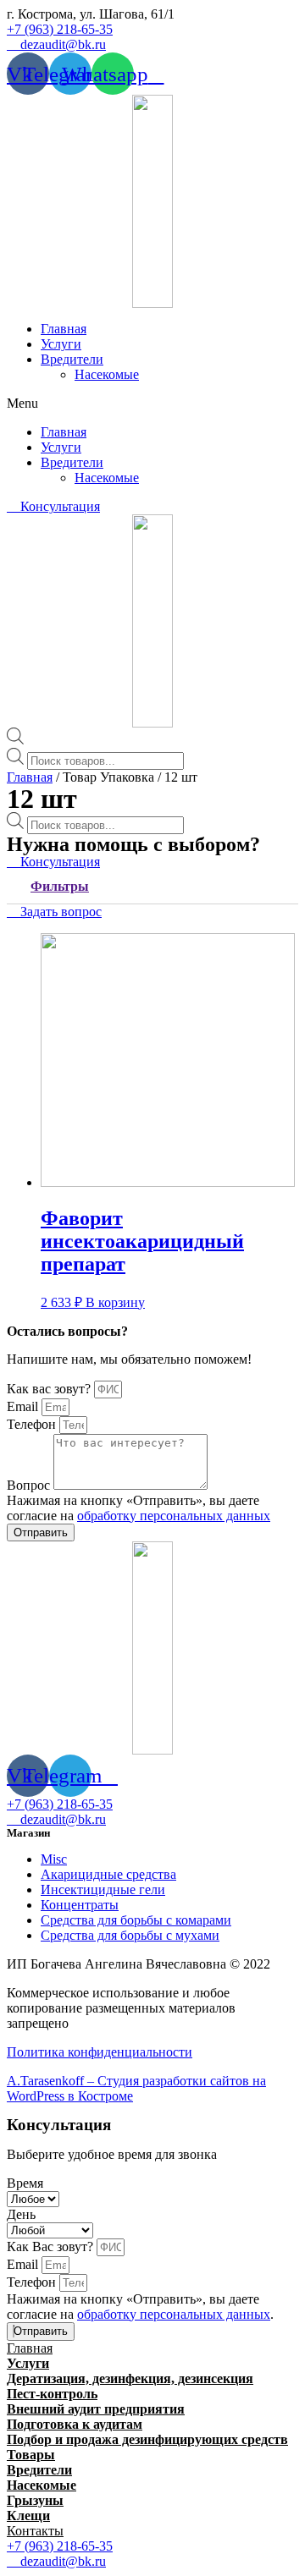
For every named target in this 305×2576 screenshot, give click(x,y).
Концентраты (80, 1905)
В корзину (115, 1302)
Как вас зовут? (50, 1389)
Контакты (35, 2531)
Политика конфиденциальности (100, 2052)
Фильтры (60, 886)
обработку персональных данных (174, 1516)
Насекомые (107, 374)
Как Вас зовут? (52, 2246)
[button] (91, 14)
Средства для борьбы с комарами (136, 1920)
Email (24, 1406)
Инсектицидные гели (103, 1889)
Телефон (33, 1424)
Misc (54, 1859)
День (21, 2214)
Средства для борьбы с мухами (130, 1935)
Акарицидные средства (108, 1874)
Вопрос (30, 1485)
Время (25, 2183)
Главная (64, 329)
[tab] (152, 887)
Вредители (72, 359)
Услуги (61, 344)
